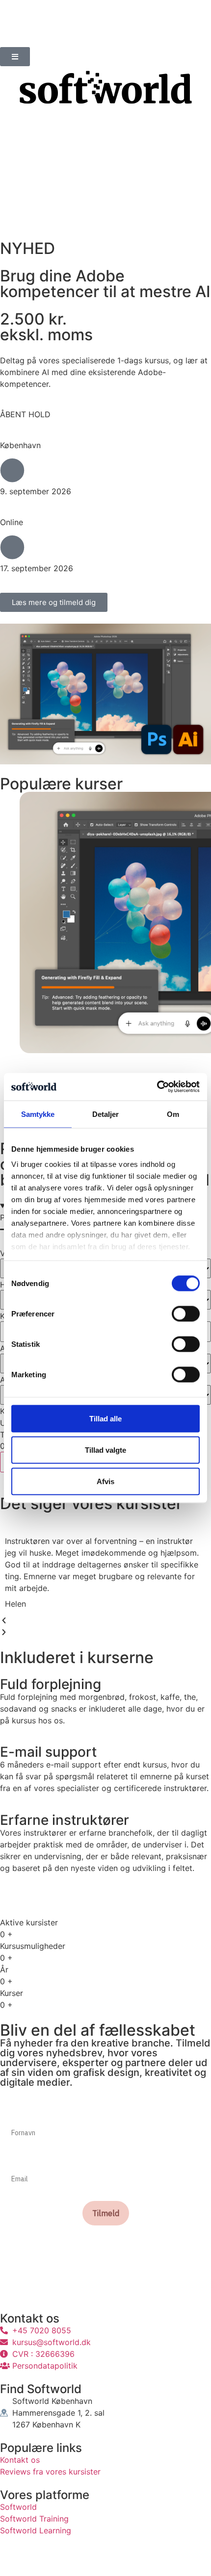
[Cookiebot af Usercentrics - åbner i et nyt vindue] (157, 1087)
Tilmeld (106, 2213)
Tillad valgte (105, 1450)
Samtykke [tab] (38, 1114)
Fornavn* (17, 2113)
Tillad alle (105, 1418)
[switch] (186, 1313)
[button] (105, 1620)
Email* (13, 2159)
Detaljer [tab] (106, 1114)
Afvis (105, 1481)
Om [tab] (173, 1114)
